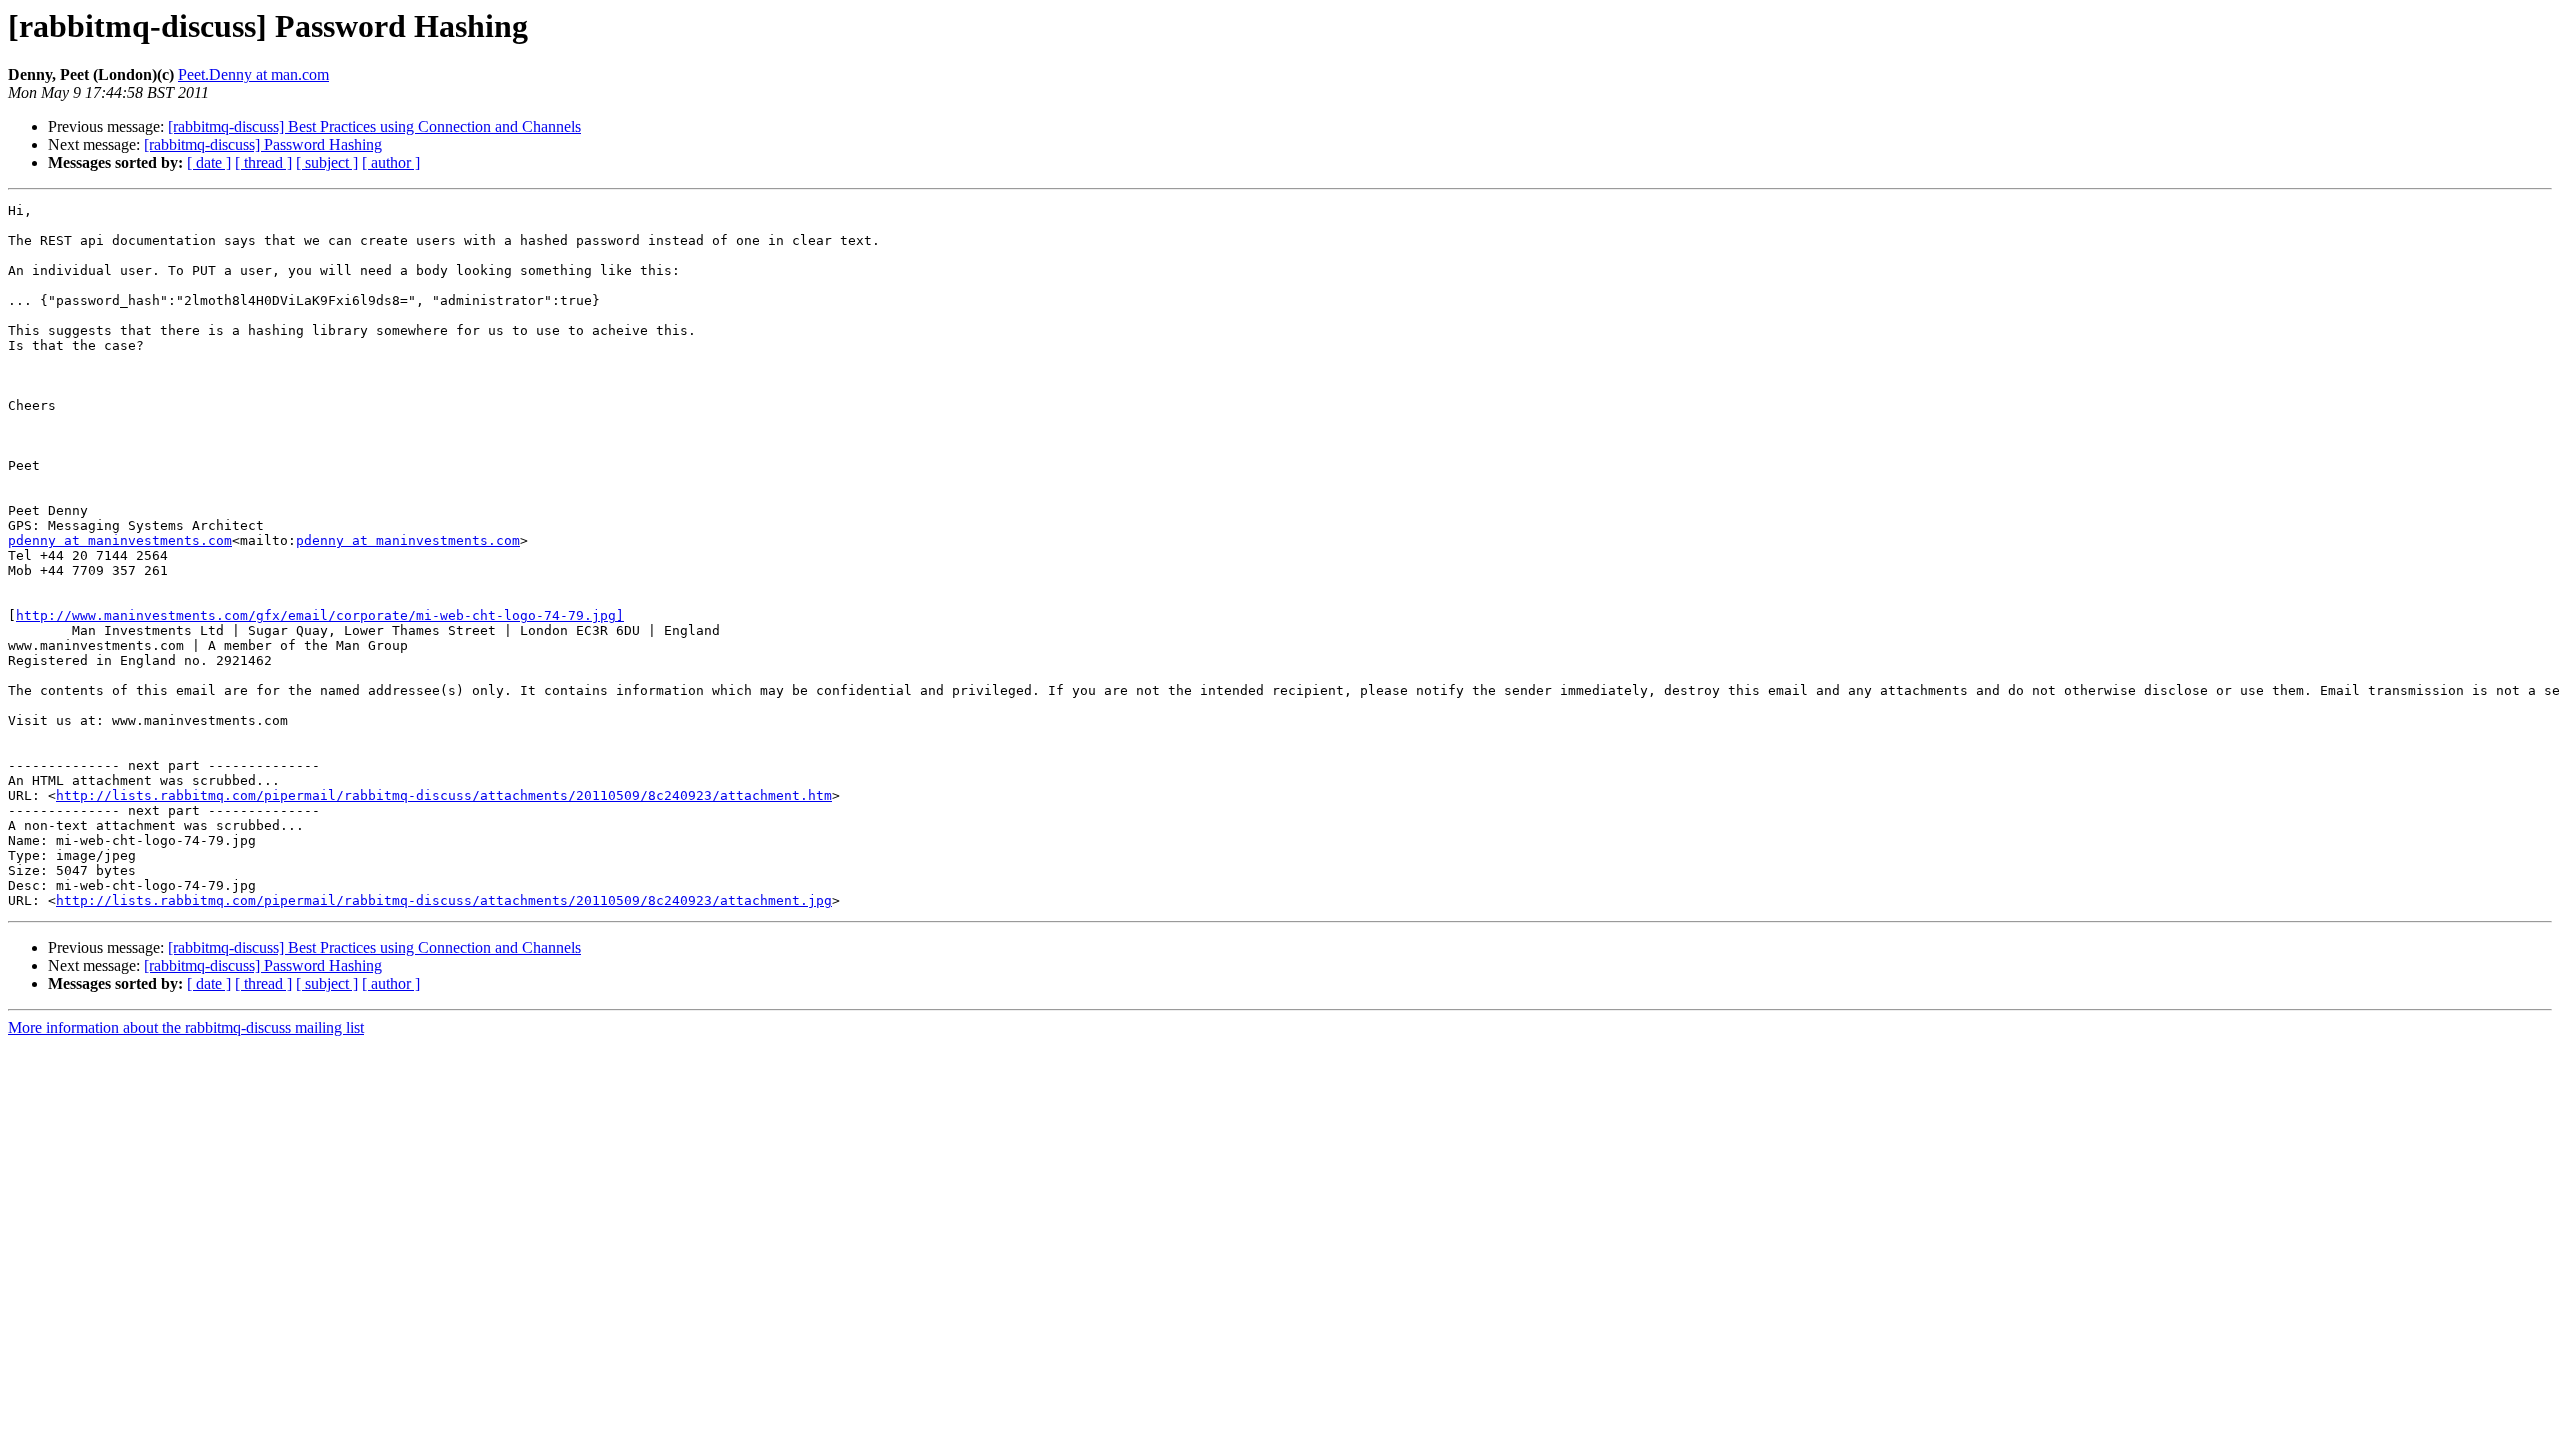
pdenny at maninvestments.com (120, 540)
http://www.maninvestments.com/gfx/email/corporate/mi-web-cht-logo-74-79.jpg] (320, 615)
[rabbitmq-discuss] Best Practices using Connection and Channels (374, 126)
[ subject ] (327, 162)
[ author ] (391, 162)
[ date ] (209, 162)
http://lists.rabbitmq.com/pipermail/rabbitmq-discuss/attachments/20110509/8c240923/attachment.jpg (444, 900)
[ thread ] (263, 162)
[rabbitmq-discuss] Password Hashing (263, 144)
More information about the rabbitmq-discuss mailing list (186, 1027)
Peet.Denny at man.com (253, 74)
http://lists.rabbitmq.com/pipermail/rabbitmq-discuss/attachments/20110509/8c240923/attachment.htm (444, 795)
